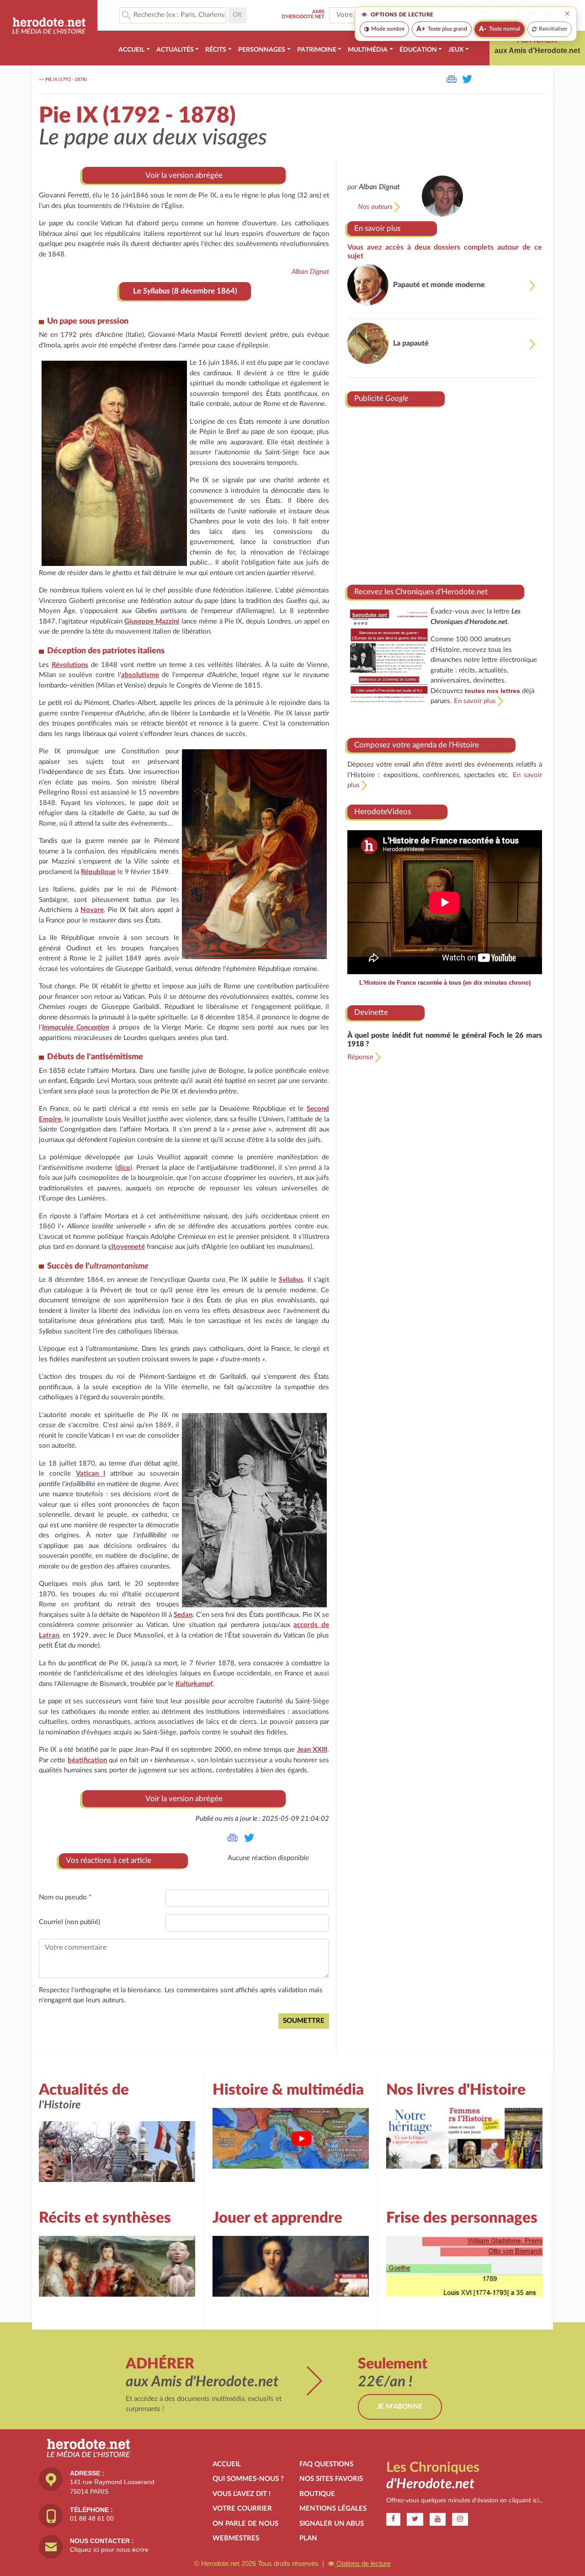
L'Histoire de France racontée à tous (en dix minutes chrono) (445, 983)
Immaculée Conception (76, 1027)
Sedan (183, 1615)
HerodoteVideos (383, 812)
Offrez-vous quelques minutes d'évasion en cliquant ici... (465, 2501)
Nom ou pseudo (65, 1897)
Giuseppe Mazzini (152, 621)
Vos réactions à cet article (109, 1860)
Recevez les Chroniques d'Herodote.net (421, 592)
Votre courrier (242, 2509)
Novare (92, 910)
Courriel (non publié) (69, 1922)
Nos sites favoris (331, 2479)
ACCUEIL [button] (131, 50)
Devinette (371, 1012)
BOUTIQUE (317, 2494)
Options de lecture (363, 2563)
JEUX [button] (456, 50)
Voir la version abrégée (184, 175)
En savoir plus (377, 228)
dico (124, 1168)
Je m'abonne (400, 2407)
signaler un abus (332, 2524)
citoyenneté (127, 1247)
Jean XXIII (312, 1750)
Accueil (227, 2464)
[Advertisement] (445, 492)
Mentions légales (333, 2509)
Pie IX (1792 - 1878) (66, 80)
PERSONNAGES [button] (262, 50)
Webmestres (236, 2538)
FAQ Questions (326, 2464)
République (98, 872)
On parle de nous (245, 2524)
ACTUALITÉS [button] (175, 50)
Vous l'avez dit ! (242, 2494)
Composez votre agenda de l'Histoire (417, 745)
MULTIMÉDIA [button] (368, 50)
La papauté (411, 343)
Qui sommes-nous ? (248, 2479)
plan (308, 2538)
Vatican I (91, 1474)
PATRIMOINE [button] (317, 50)
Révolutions (70, 665)
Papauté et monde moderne (439, 285)
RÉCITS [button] (216, 50)
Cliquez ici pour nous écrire (109, 2549)
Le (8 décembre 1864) (185, 291)
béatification (87, 1760)
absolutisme (140, 675)
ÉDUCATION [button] (418, 50)
